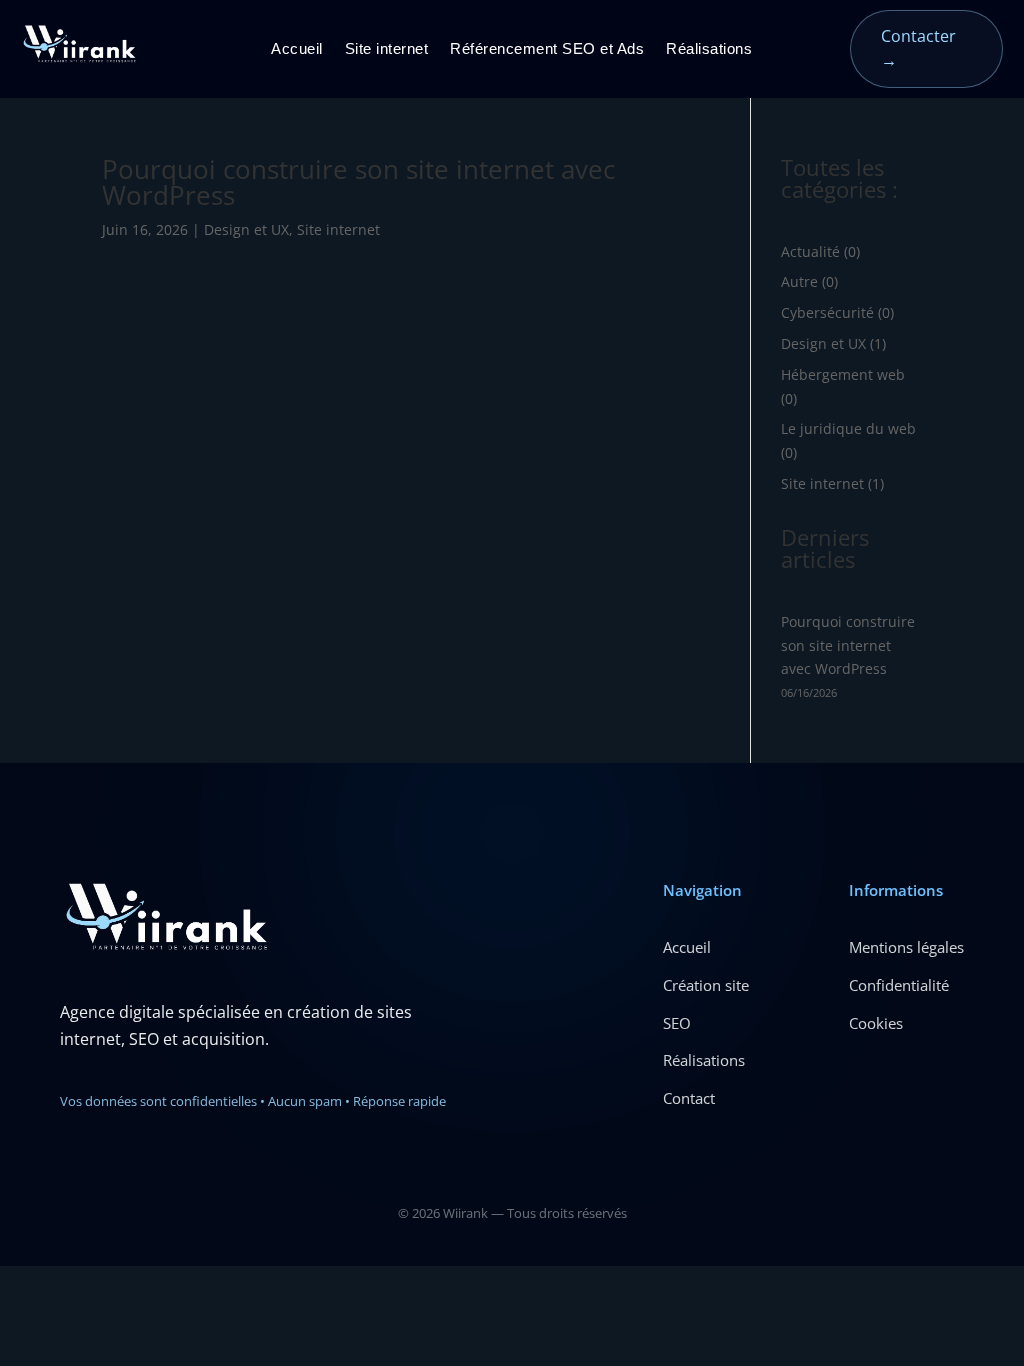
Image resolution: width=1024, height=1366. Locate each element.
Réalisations (709, 49)
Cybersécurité (827, 312)
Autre (799, 281)
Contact (689, 1098)
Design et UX (246, 229)
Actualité (810, 251)
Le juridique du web (848, 428)
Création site (706, 985)
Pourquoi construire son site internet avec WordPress (358, 182)
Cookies (876, 1023)
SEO (677, 1023)
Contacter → (918, 48)
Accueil (297, 49)
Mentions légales (906, 947)
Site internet (387, 49)
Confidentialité (899, 985)
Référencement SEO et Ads (547, 49)
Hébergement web (843, 374)
